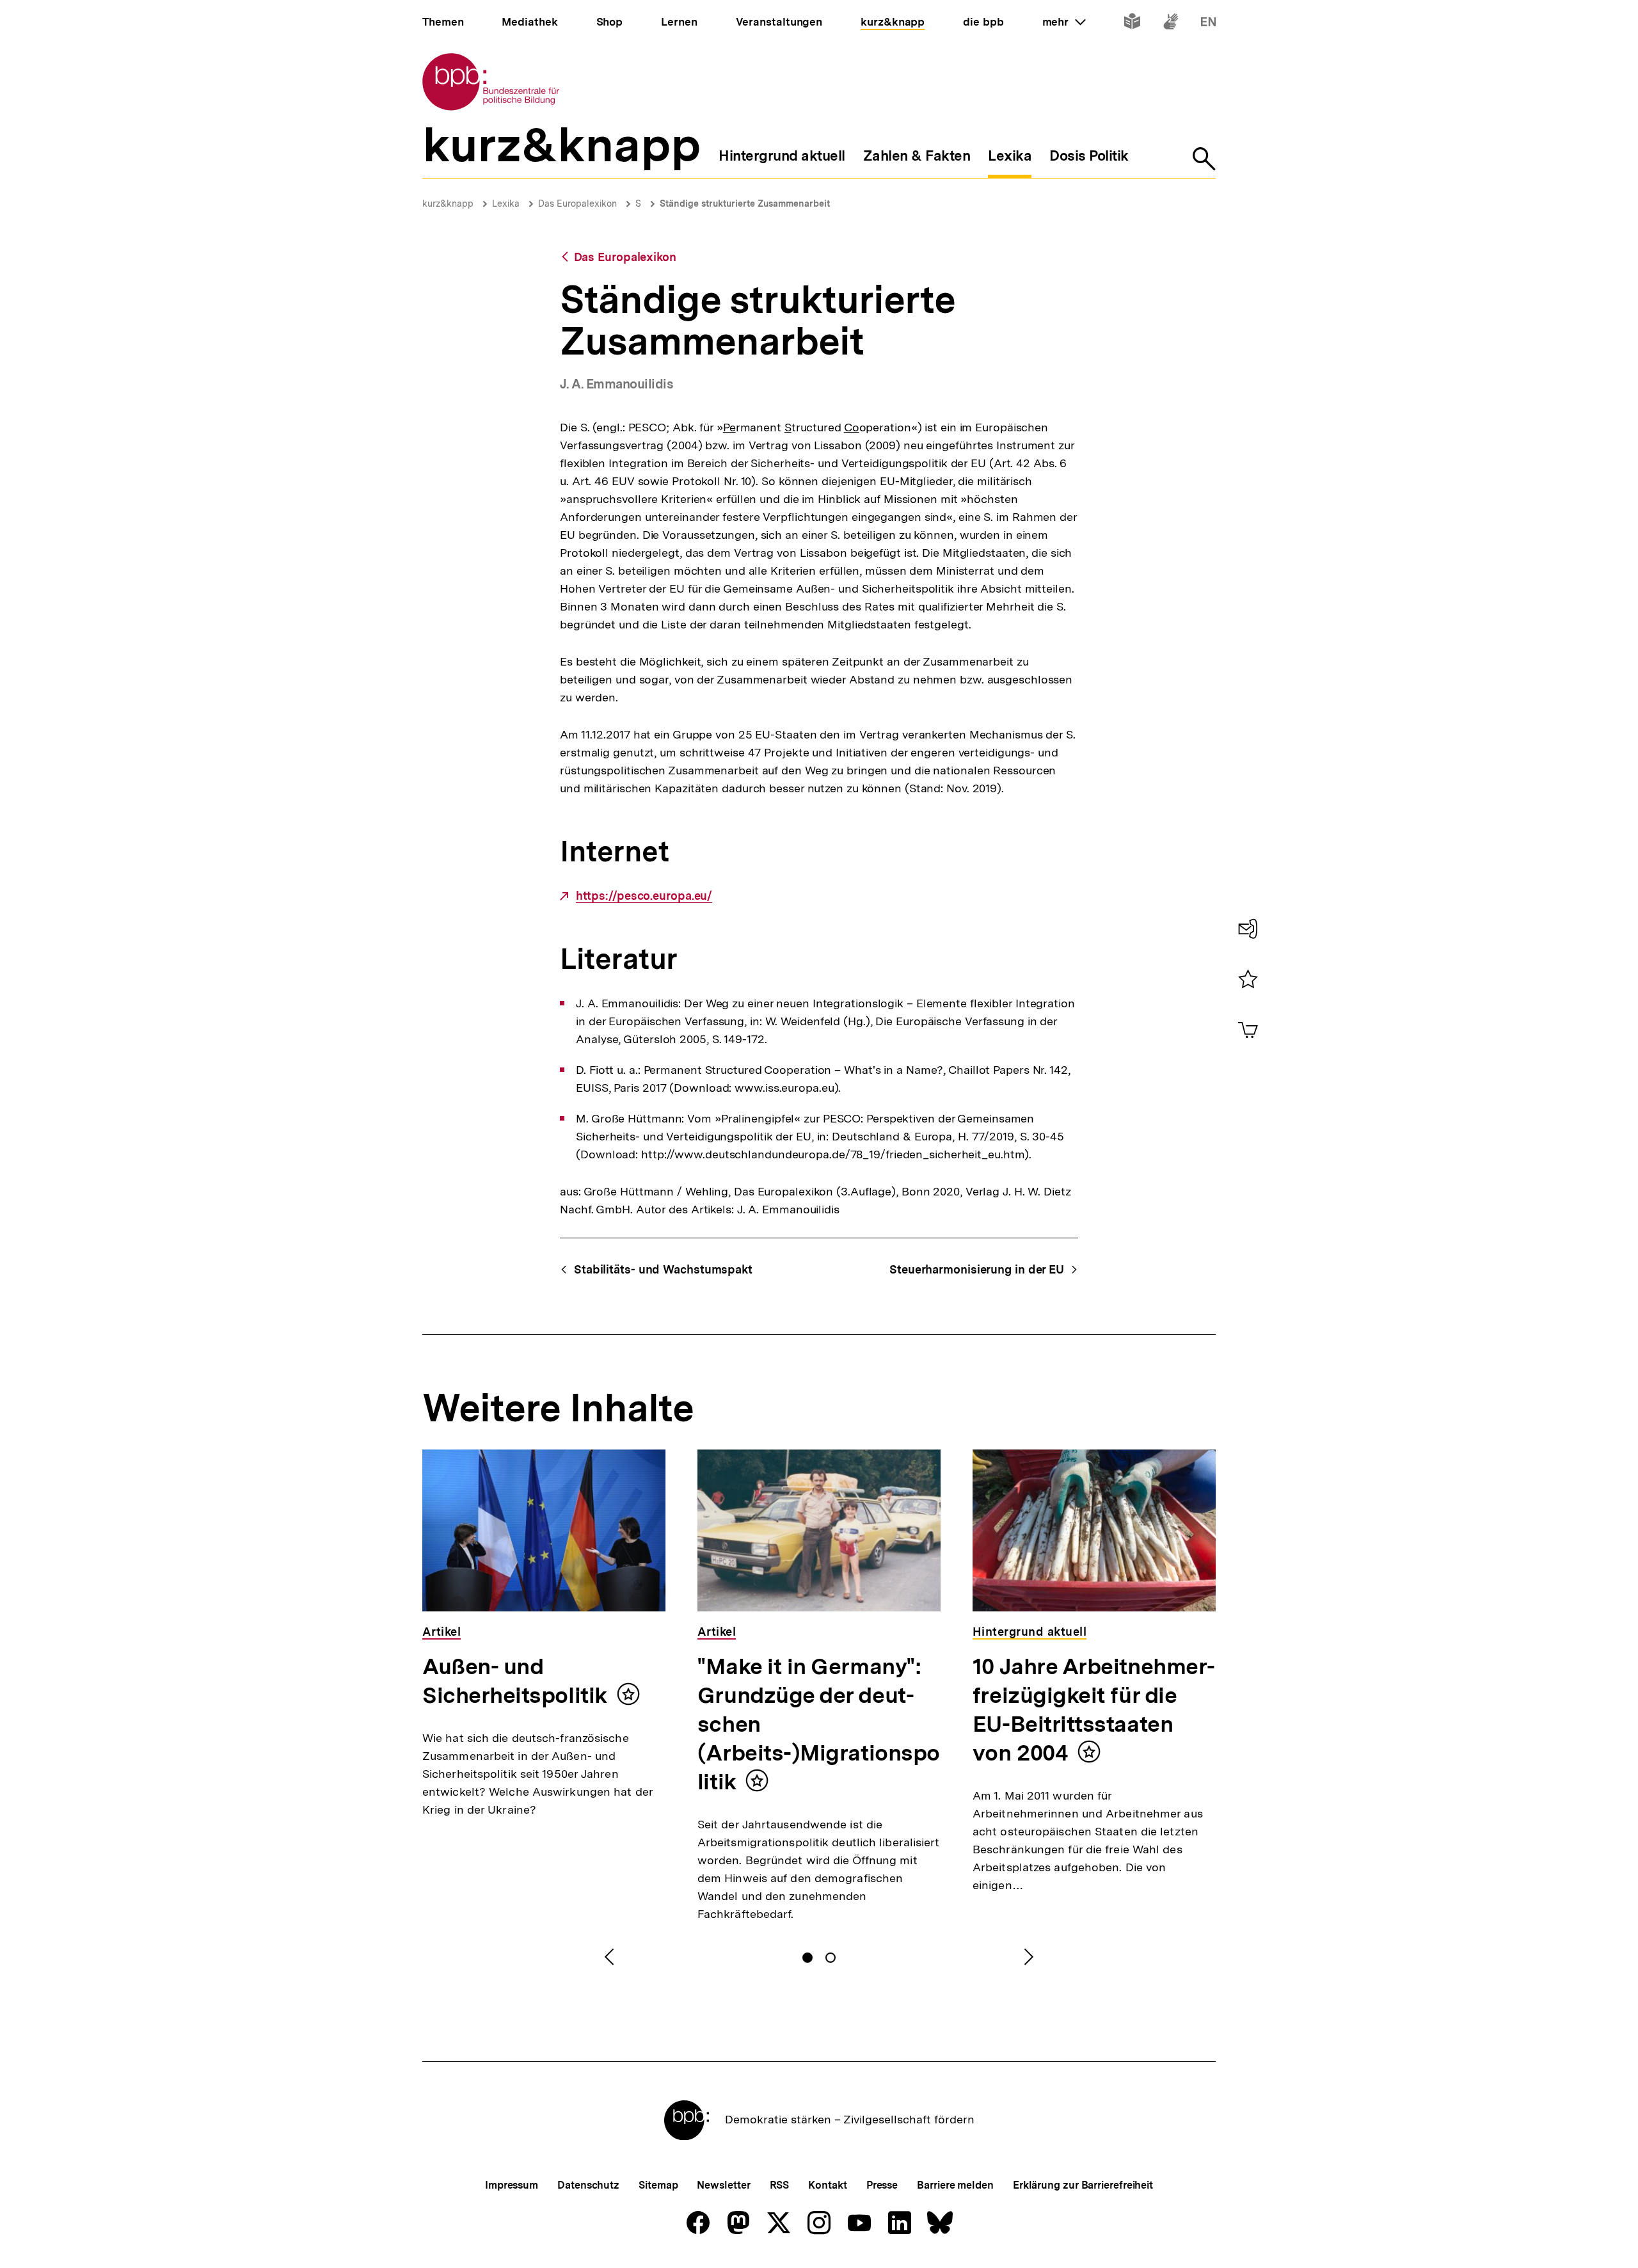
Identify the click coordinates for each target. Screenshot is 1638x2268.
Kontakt (827, 2185)
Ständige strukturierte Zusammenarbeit (745, 204)
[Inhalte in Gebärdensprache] (1171, 24)
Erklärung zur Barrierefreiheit (1083, 2185)
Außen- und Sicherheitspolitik (515, 1681)
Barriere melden (955, 2185)
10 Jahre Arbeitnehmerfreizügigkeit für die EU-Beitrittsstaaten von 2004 (1094, 1710)
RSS (780, 2185)
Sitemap (658, 2185)
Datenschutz (588, 2185)
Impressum (512, 2185)
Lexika (506, 204)
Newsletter (723, 2185)
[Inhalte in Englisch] (1208, 24)
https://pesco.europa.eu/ (644, 896)
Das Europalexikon (577, 204)
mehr (1064, 22)
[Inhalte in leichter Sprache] (1132, 24)
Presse (882, 2185)
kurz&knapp (448, 204)
